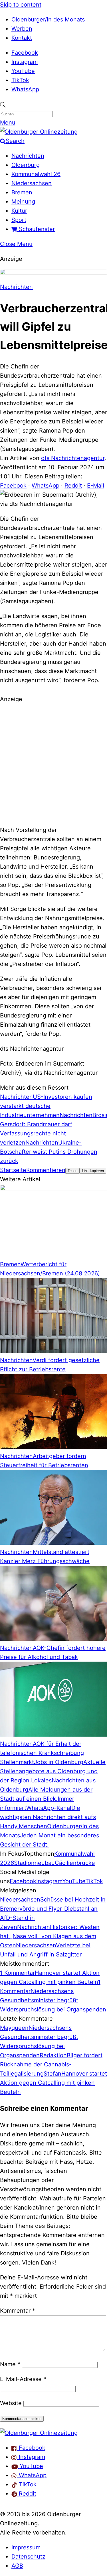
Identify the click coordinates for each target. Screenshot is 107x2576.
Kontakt (22, 38)
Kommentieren (46, 1170)
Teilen (72, 1171)
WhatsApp (25, 89)
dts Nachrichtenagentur (73, 458)
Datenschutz (28, 2557)
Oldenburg (26, 165)
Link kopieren (93, 1171)
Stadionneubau (34, 1863)
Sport (19, 220)
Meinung (23, 202)
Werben (22, 29)
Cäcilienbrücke (75, 1863)
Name (10, 2364)
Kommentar (18, 2311)
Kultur (19, 211)
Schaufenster (36, 229)
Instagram (25, 62)
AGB (17, 2566)
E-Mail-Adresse (23, 2379)
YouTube (23, 71)
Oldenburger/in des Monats (48, 19)
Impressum (26, 2547)
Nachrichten (28, 156)
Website (11, 2403)
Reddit (73, 486)
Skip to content (21, 5)
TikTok (20, 80)
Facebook (25, 53)
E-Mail (96, 486)
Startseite (13, 1170)
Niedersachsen (32, 183)
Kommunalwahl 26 (36, 174)
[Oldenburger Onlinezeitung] (39, 2433)
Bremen (22, 192)
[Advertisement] (53, 764)
